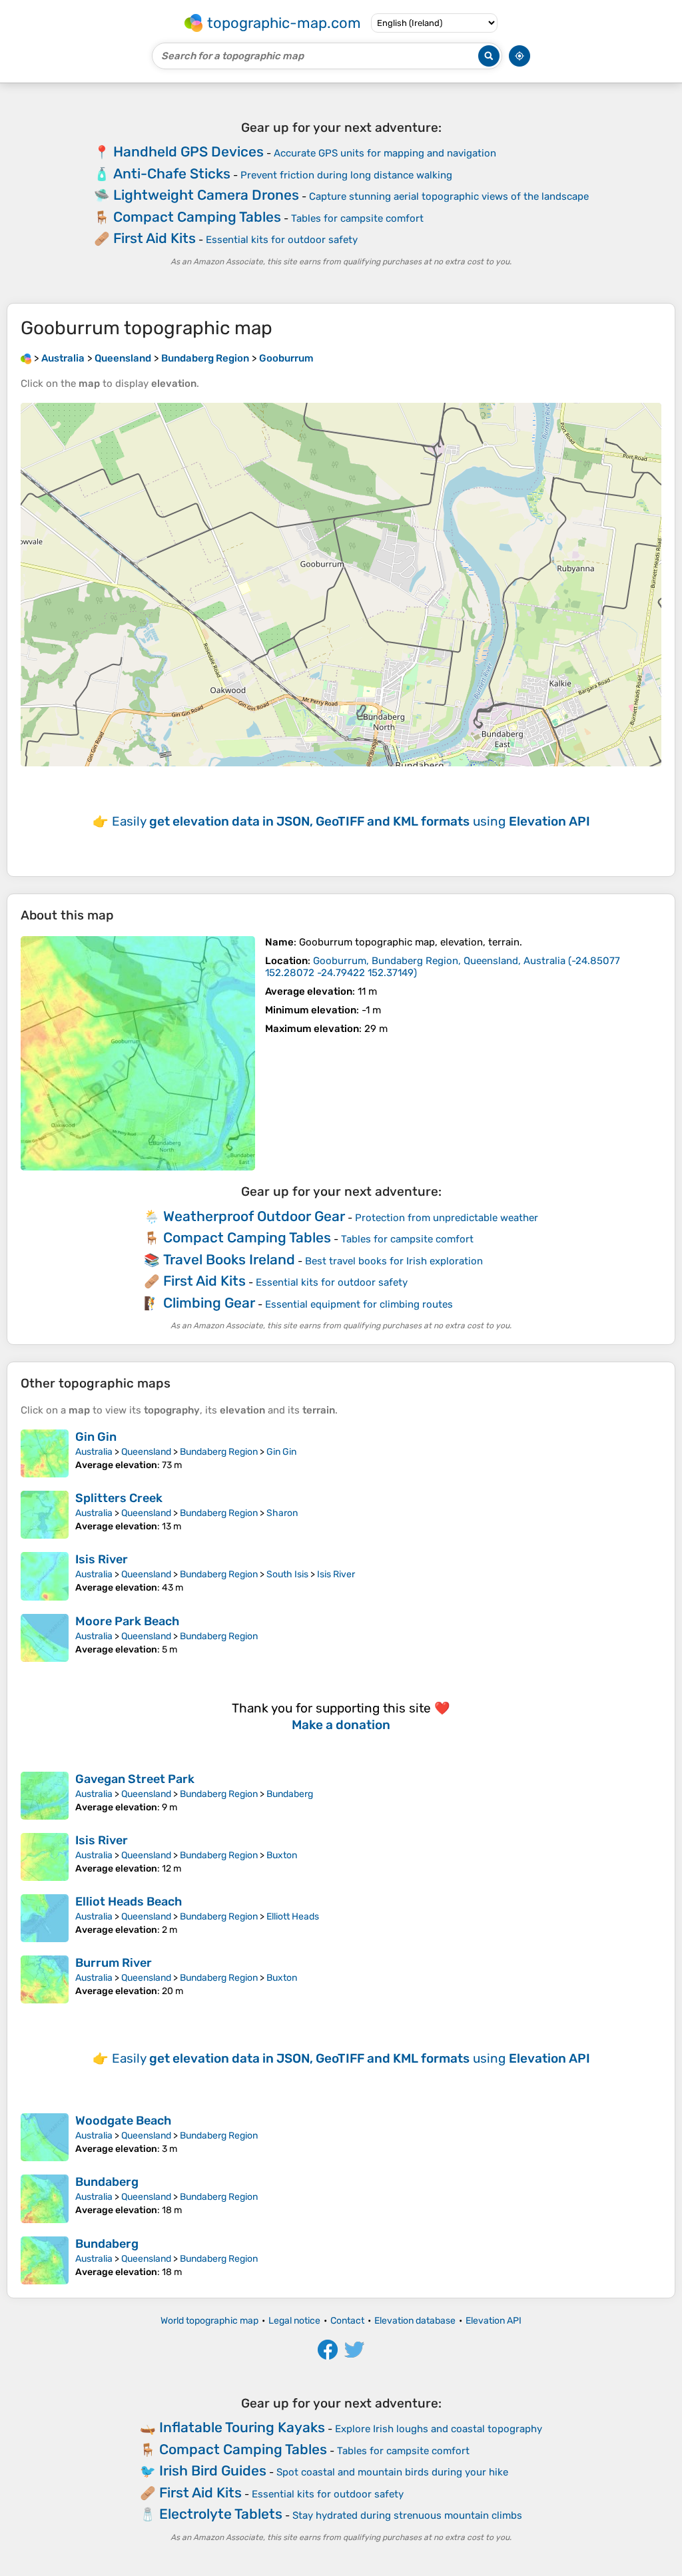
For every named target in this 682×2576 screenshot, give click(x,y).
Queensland (146, 1452)
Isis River (102, 1559)
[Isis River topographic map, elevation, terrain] (45, 1576)
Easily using (351, 821)
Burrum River (114, 1963)
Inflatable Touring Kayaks (242, 2427)
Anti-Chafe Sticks (172, 173)
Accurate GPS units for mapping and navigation (385, 153)
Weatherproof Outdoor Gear (254, 1216)
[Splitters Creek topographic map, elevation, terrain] (45, 1515)
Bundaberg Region (219, 1452)
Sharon (282, 1513)
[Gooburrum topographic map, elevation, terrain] (138, 1053)
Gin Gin (96, 1437)
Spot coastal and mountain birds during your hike (392, 2472)
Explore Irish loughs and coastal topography (439, 2429)
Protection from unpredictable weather (447, 1218)
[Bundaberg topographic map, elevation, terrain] (45, 2198)
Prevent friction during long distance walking (346, 175)
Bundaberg (290, 1794)
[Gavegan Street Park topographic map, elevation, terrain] (45, 1796)
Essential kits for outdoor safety (282, 240)
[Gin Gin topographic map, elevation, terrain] (45, 1453)
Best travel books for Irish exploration (394, 1261)
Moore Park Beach (127, 1621)
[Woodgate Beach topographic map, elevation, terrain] (45, 2137)
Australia (94, 1452)
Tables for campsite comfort (357, 218)
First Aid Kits (155, 238)
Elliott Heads (293, 1917)
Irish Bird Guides (213, 2470)
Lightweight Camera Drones (206, 195)
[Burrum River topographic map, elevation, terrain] (45, 1979)
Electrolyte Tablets (221, 2514)
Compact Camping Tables (197, 217)
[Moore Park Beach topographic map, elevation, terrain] (45, 1638)
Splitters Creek (119, 1498)
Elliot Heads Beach (129, 1902)
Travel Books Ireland (229, 1259)
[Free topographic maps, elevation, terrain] (26, 358)
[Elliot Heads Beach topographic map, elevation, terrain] (45, 1918)
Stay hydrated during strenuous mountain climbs (407, 2515)
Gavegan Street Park (135, 1779)
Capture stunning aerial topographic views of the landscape (449, 196)
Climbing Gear (209, 1303)
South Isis (287, 1574)
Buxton (282, 1855)
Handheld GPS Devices (188, 151)
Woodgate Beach (123, 2121)
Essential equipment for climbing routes (359, 1304)
